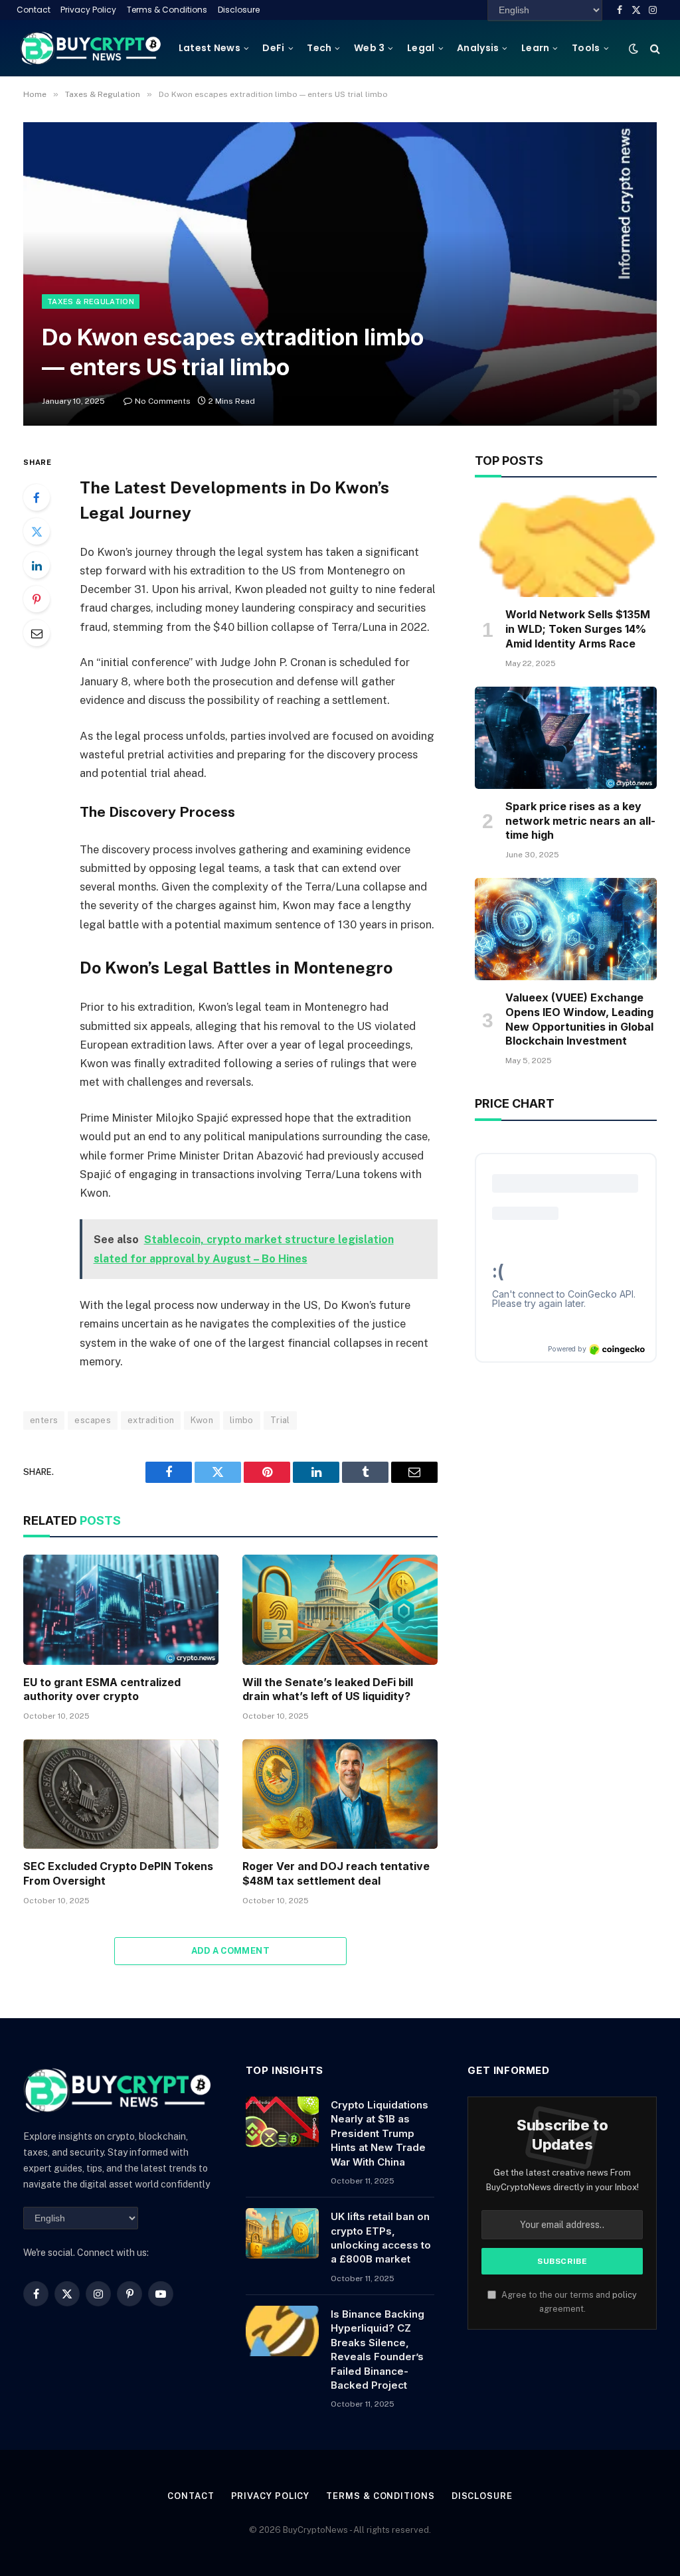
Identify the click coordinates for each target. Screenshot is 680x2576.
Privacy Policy (88, 10)
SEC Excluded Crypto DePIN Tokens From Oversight (118, 1873)
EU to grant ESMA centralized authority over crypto (102, 1689)
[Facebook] (37, 497)
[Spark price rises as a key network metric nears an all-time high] (566, 738)
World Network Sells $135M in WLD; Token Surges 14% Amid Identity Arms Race (578, 629)
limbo (242, 1420)
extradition (151, 1420)
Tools (586, 48)
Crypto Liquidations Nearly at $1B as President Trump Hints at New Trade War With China (380, 2133)
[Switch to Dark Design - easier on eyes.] (634, 48)
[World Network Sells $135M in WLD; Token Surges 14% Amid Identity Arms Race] (566, 546)
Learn (535, 48)
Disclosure (239, 10)
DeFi (273, 48)
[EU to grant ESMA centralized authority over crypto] (121, 1609)
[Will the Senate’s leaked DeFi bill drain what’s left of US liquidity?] (340, 1609)
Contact (34, 10)
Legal (421, 48)
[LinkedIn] (37, 565)
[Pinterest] (37, 599)
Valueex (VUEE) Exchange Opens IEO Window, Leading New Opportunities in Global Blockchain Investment (579, 1019)
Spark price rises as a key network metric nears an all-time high (580, 821)
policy (625, 2295)
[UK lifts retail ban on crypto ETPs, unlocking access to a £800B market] (282, 2233)
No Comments (163, 401)
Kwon (202, 1420)
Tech (319, 48)
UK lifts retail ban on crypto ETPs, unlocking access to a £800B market (381, 2238)
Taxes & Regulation (91, 301)
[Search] (654, 48)
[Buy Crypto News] (91, 48)
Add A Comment (230, 1951)
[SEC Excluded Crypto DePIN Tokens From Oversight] (121, 1794)
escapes (93, 1420)
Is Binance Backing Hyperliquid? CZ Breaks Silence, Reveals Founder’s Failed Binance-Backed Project (378, 2350)
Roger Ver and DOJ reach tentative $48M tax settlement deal (336, 1873)
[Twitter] (37, 531)
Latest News (210, 48)
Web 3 (369, 48)
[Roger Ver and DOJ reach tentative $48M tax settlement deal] (340, 1794)
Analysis (478, 48)
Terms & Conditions (167, 10)
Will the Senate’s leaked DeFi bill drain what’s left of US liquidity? (328, 1689)
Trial (280, 1420)
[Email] (37, 633)
